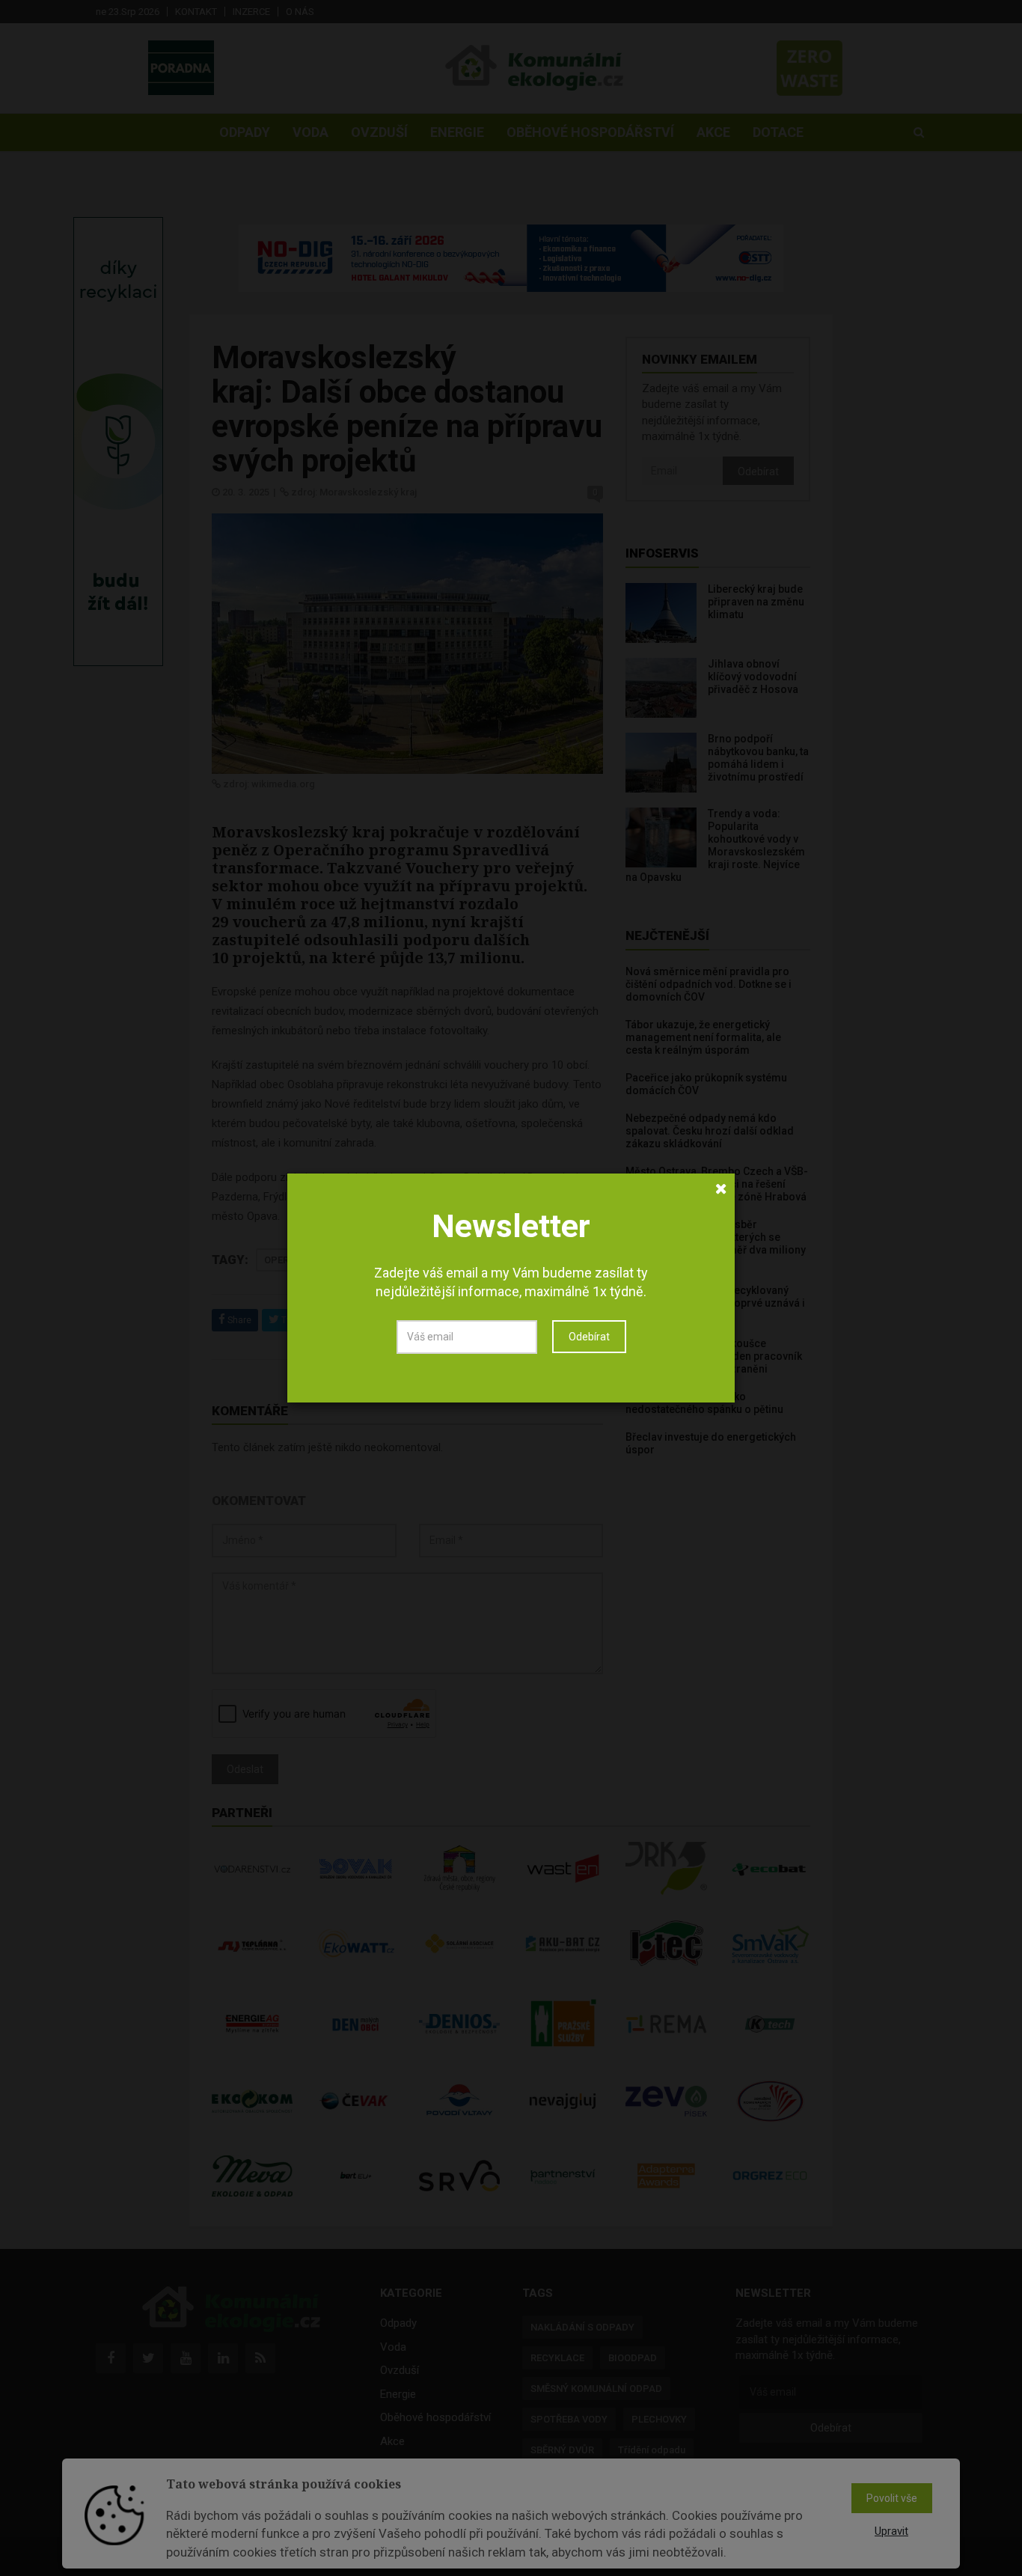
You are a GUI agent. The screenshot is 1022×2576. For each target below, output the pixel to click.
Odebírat (589, 1337)
